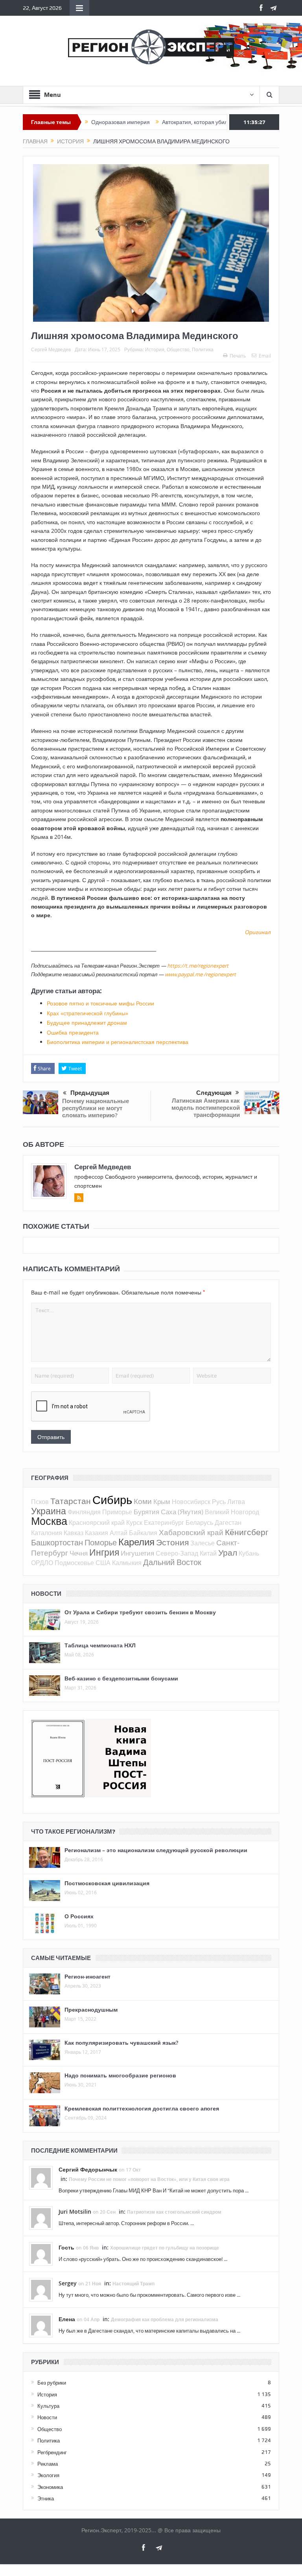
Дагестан (228, 1523)
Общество (178, 349)
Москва (49, 1521)
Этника (46, 2498)
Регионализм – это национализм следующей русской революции (156, 1850)
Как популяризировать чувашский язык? (121, 2043)
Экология (48, 2475)
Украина (49, 1511)
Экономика (50, 2487)
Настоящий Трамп (134, 2284)
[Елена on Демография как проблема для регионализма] (41, 2325)
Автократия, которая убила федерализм (175, 122)
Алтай (119, 1533)
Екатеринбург (164, 1523)
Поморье (101, 1542)
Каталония (47, 1533)
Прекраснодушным (91, 2009)
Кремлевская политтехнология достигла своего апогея (142, 2108)
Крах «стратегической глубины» (87, 1013)
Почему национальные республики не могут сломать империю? (96, 1108)
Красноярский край (97, 1523)
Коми (143, 1501)
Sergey (68, 2283)
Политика (203, 349)
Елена (67, 2319)
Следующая (214, 1093)
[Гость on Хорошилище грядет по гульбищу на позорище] (41, 2253)
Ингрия (104, 1552)
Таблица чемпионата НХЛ (100, 1645)
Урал (228, 1552)
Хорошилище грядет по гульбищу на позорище (165, 2248)
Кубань (249, 1553)
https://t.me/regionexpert (198, 966)
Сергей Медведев (51, 349)
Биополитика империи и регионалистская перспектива (118, 1042)
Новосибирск (191, 1502)
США (103, 1563)
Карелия (136, 1542)
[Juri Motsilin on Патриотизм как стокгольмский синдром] (41, 2218)
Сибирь (112, 1500)
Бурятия (146, 1512)
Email (265, 356)
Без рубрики (52, 2383)
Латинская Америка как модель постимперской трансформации (206, 1108)
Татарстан (71, 1501)
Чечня (79, 1553)
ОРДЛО (42, 1563)
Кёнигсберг (247, 1532)
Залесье (203, 1543)
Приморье (117, 1512)
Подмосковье (74, 1563)
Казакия (97, 1533)
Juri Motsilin (75, 2212)
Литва (236, 1502)
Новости (47, 2417)
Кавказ (74, 1533)
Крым (162, 1501)
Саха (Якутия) (182, 1512)
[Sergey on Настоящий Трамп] (41, 2289)
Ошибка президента (73, 1032)
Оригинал (258, 932)
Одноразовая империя (82, 122)
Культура (48, 2406)
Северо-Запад (177, 1553)
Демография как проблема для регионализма (165, 2319)
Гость (66, 2247)
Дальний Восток (172, 1562)
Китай (208, 1553)
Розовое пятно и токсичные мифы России (100, 1003)
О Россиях (79, 1916)
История (155, 349)
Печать (238, 356)
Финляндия (84, 1512)
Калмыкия (127, 1563)
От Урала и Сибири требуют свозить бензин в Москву (140, 1612)
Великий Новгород (232, 1512)
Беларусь (199, 1523)
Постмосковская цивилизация (107, 1883)
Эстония (172, 1542)
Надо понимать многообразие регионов (120, 2075)
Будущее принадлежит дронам (87, 1023)
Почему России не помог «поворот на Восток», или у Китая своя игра (149, 2179)
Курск (134, 1523)
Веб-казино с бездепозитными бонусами (121, 1678)
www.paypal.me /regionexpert (200, 974)
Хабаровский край (191, 1532)
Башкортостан (57, 1542)
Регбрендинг (52, 2452)
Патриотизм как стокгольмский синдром (174, 2212)
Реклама (48, 2464)
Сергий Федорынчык (88, 2169)
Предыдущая (90, 1093)
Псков (40, 1502)
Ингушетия (137, 1553)
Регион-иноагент (87, 1976)
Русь (219, 1502)
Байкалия (143, 1533)
